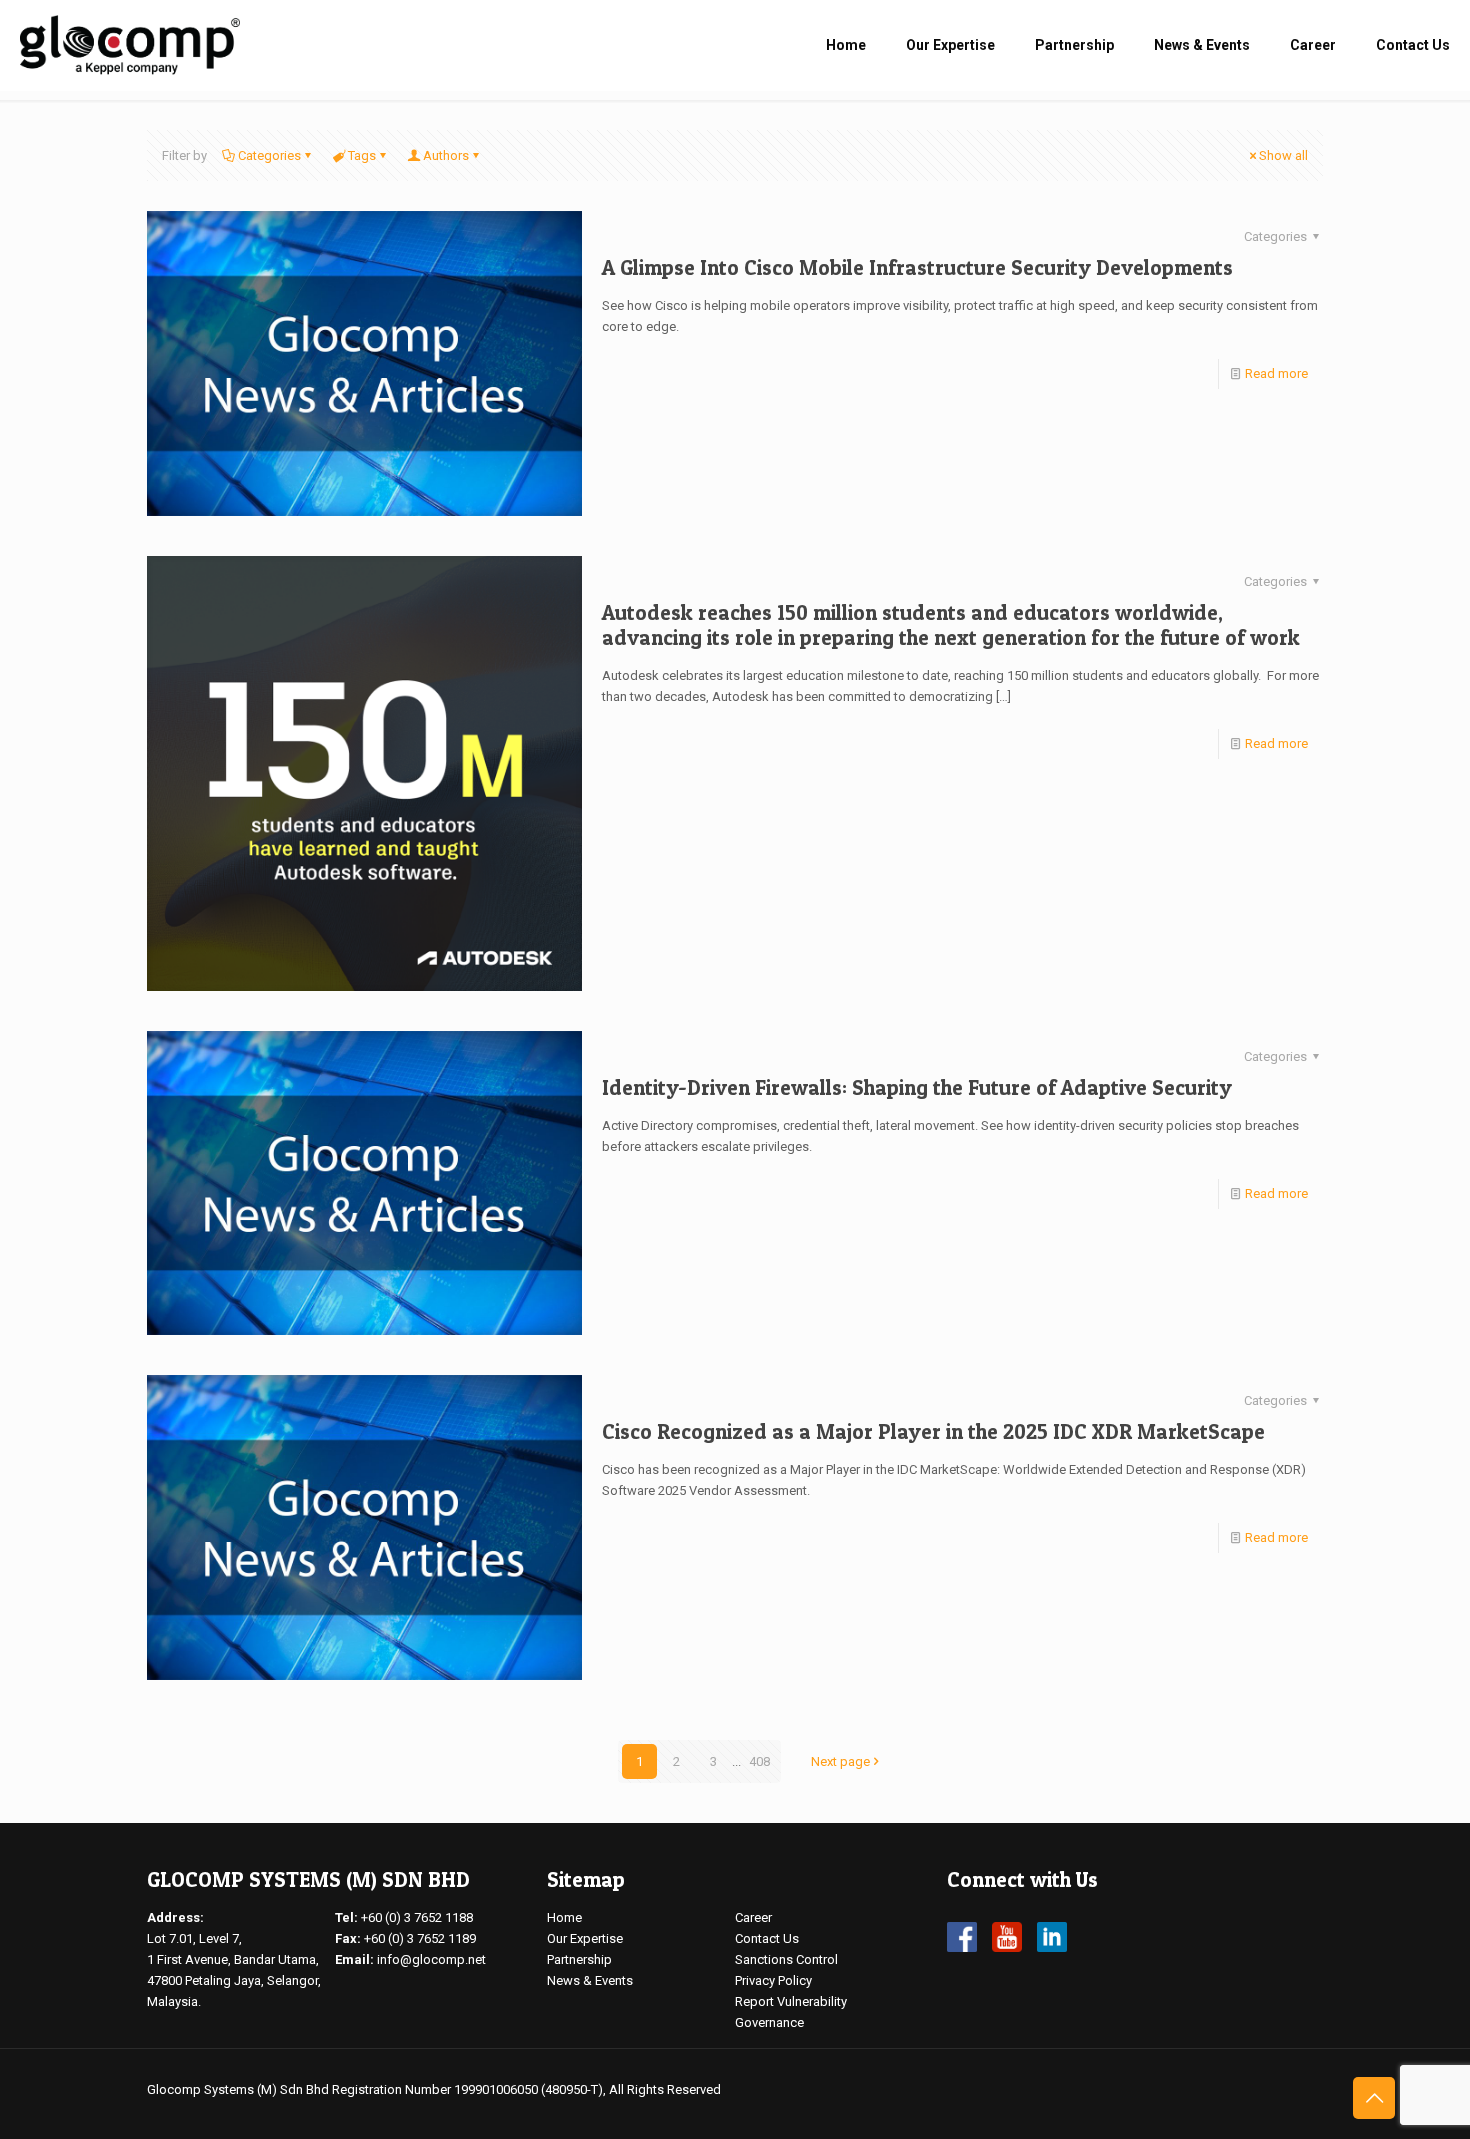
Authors (446, 155)
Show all (1283, 155)
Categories (269, 155)
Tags (362, 155)
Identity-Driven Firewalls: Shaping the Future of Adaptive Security (917, 1087)
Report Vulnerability (791, 2001)
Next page (840, 1761)
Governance (769, 2022)
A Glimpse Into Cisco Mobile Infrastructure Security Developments (917, 267)
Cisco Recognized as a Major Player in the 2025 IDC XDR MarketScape (933, 1431)
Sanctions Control (786, 1959)
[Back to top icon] (1374, 2098)
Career (753, 1917)
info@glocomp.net (431, 1959)
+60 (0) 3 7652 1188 (417, 1917)
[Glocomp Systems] (130, 45)
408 (759, 1761)
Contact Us (767, 1938)
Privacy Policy (773, 1980)
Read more (1276, 373)
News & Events (590, 1980)
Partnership (579, 1959)
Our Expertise (585, 1938)
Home (564, 1917)
